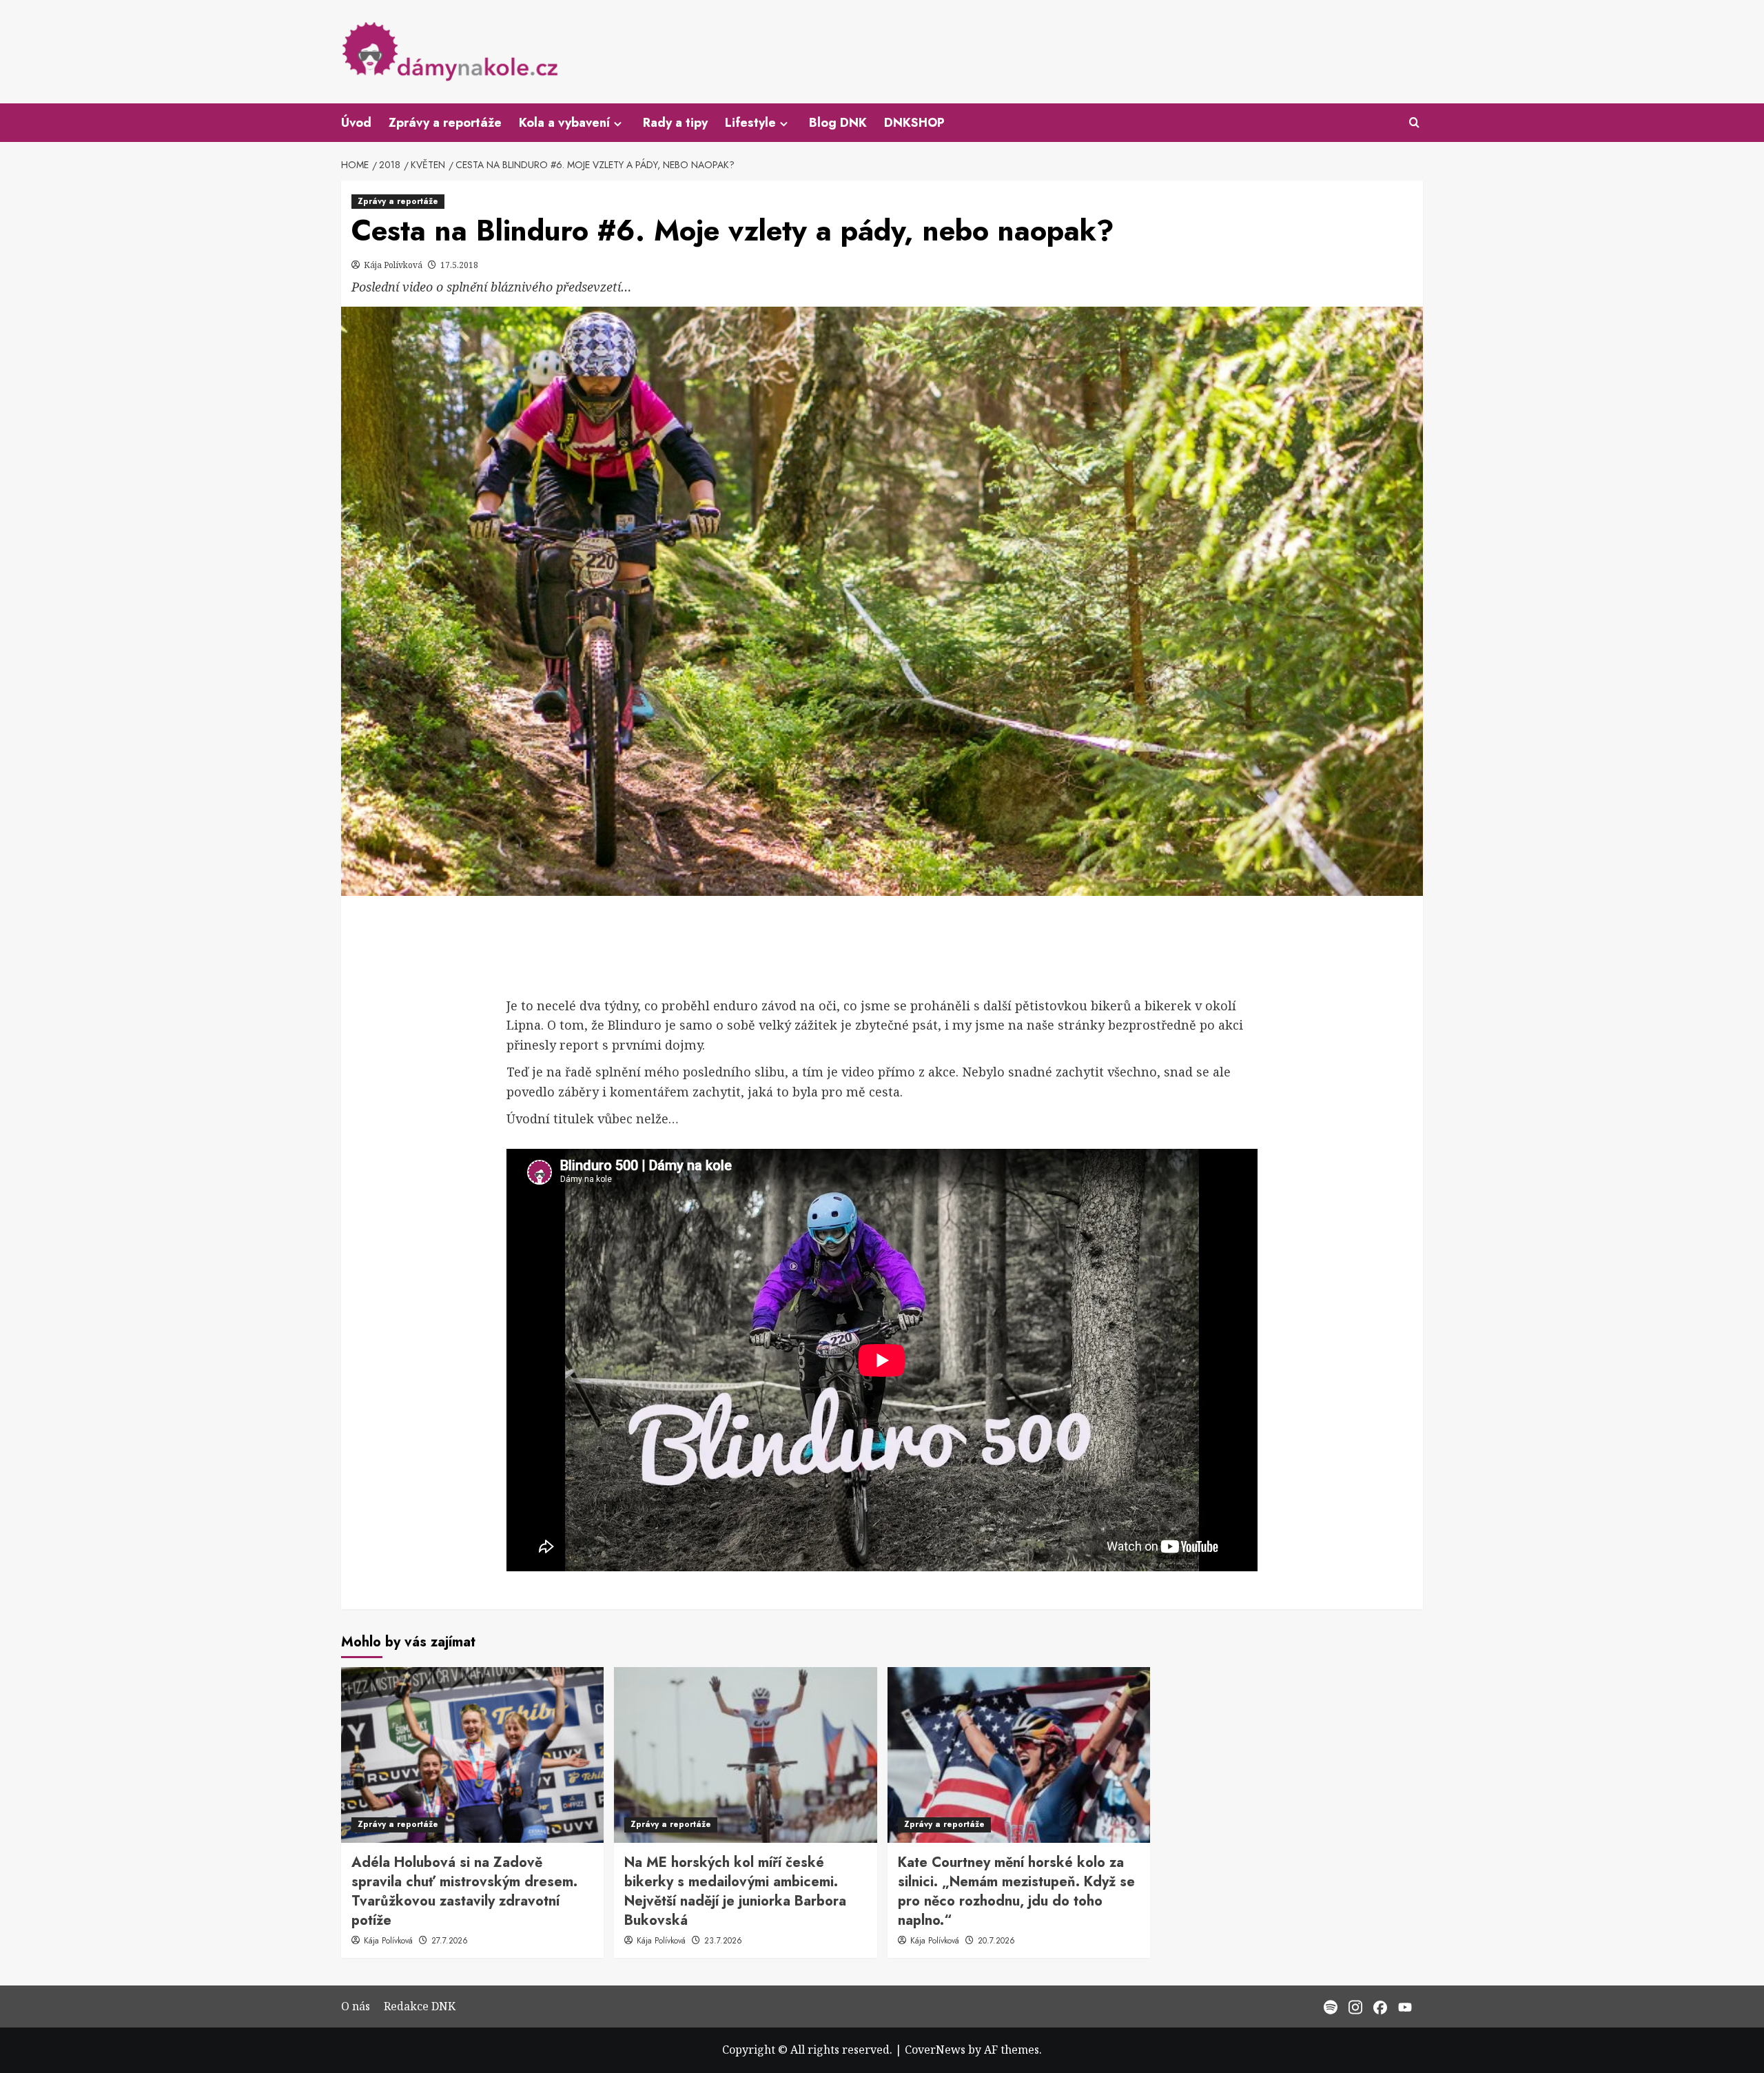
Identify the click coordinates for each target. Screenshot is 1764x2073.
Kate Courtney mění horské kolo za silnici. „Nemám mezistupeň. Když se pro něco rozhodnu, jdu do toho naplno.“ (1016, 1891)
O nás (356, 2006)
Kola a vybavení (564, 123)
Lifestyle (750, 123)
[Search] (1414, 123)
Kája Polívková (394, 265)
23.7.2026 (723, 1941)
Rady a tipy (675, 123)
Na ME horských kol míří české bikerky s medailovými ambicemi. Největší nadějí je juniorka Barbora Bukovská (735, 1891)
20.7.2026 (996, 1941)
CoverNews (935, 2050)
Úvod (356, 123)
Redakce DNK (420, 2006)
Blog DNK (838, 123)
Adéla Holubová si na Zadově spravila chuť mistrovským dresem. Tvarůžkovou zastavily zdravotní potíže (464, 1891)
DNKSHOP (914, 123)
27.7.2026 (450, 1941)
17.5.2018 (459, 265)
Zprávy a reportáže (445, 123)
